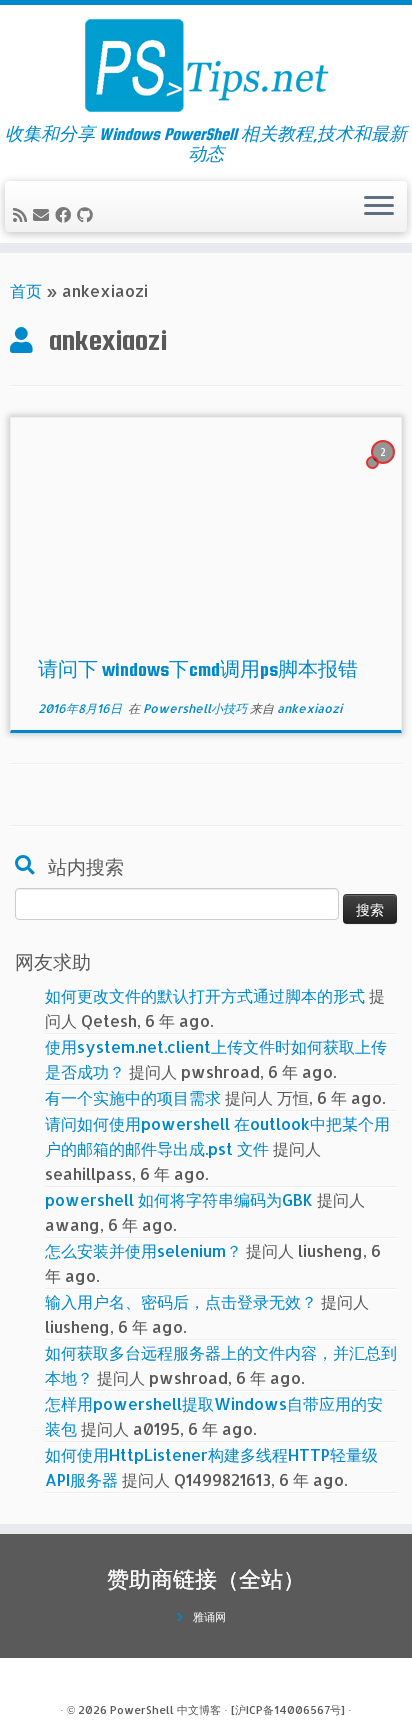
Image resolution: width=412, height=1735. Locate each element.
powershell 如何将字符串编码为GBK (179, 1199)
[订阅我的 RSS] (23, 214)
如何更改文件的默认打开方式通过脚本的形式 (205, 995)
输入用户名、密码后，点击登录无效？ (181, 1301)
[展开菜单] (379, 207)
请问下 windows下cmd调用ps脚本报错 (198, 669)
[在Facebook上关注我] (66, 214)
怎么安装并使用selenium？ (143, 1250)
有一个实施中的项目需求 (133, 1097)
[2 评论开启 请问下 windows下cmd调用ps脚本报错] (385, 469)
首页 (26, 290)
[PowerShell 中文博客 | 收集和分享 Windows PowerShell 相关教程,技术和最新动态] (206, 65)
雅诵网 (209, 1617)
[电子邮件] (44, 214)
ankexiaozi (309, 708)
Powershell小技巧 (196, 708)
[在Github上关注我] (88, 214)
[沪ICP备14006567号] (288, 1710)
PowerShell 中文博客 (165, 1710)
